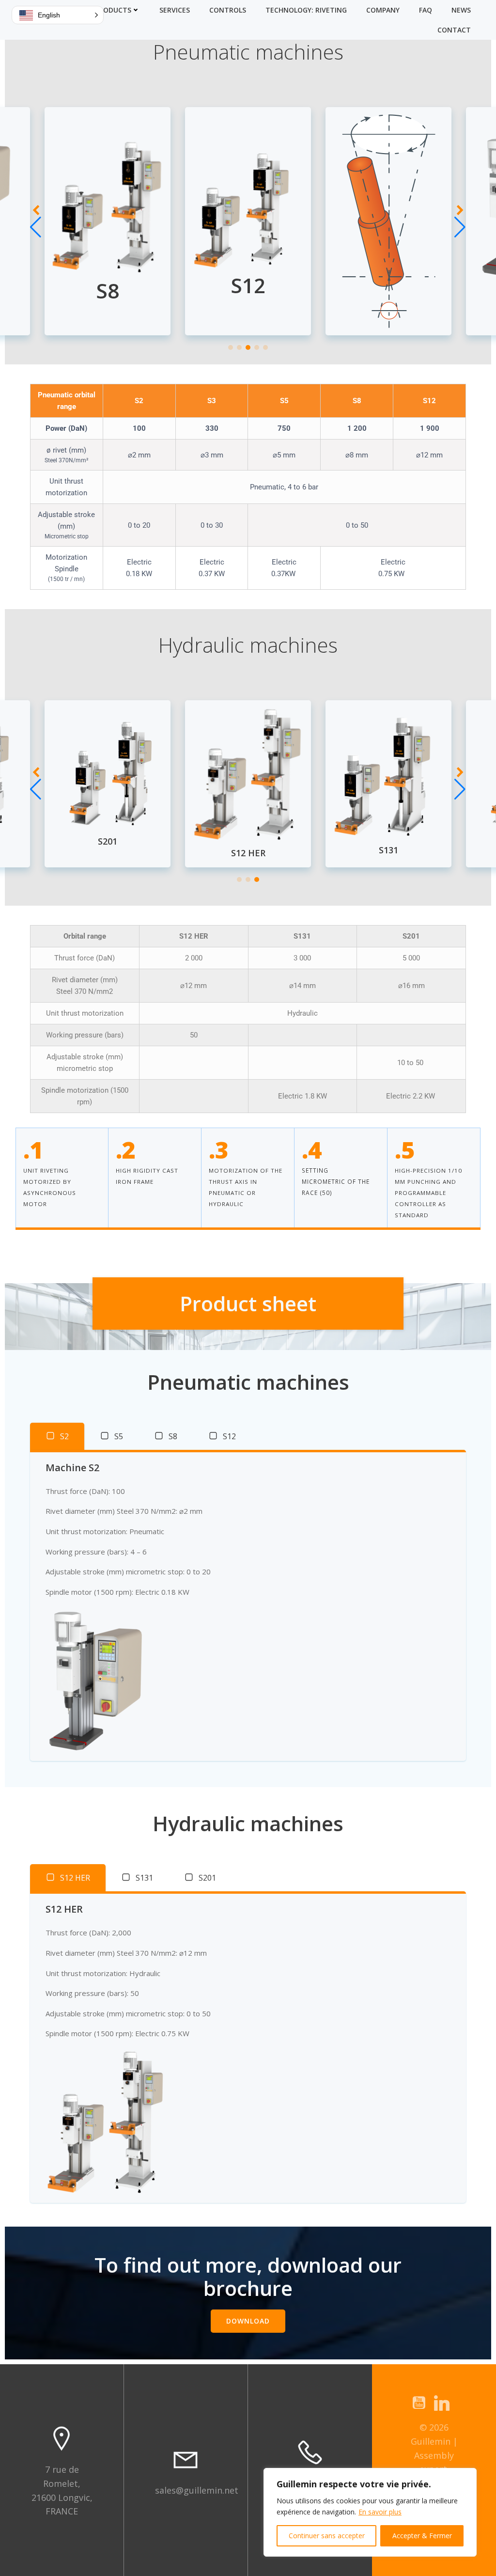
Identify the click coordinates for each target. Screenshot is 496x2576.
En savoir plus (380, 2512)
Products (113, 10)
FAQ (426, 10)
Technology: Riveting (306, 10)
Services (175, 10)
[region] (370, 2512)
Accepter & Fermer (422, 2536)
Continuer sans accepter (327, 2536)
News (461, 10)
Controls (228, 10)
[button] (231, 347)
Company (383, 10)
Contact (454, 30)
